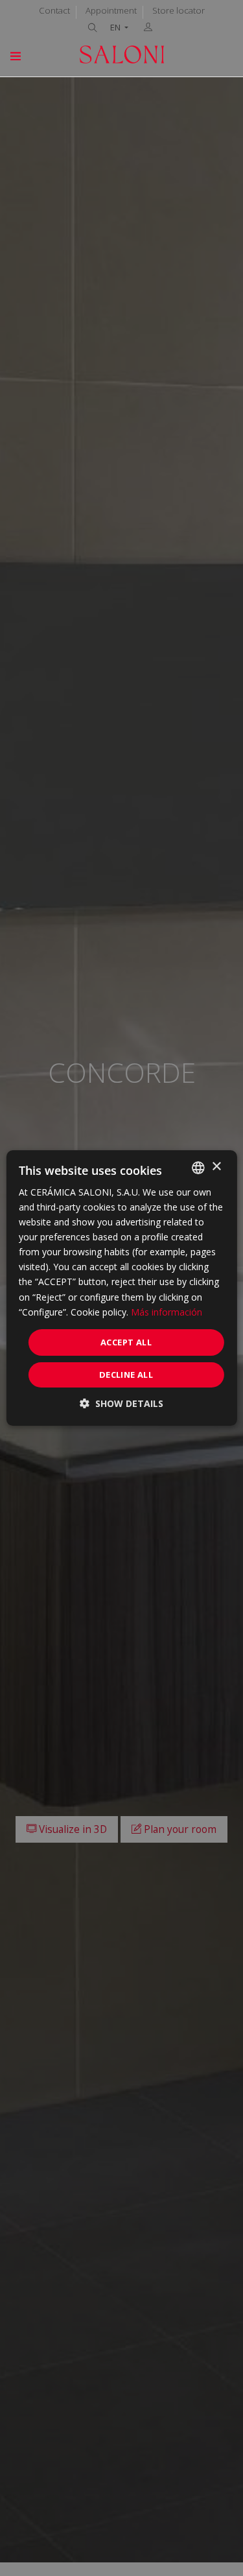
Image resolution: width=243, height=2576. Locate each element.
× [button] (216, 1167)
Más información (167, 1312)
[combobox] (198, 1168)
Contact (54, 10)
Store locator (179, 10)
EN (116, 28)
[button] (121, 1403)
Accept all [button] (126, 1342)
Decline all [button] (126, 1375)
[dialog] (121, 1288)
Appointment (111, 10)
